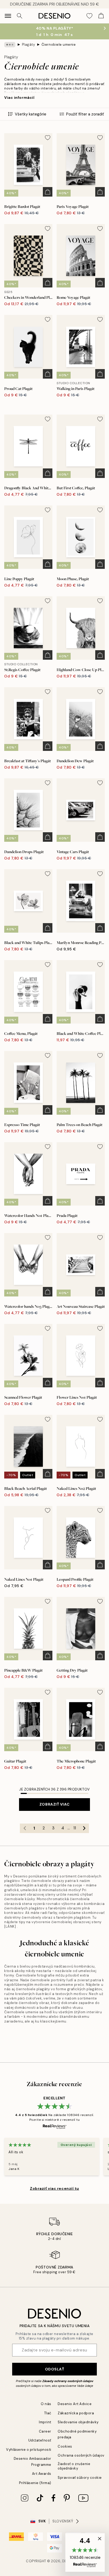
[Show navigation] (8, 16)
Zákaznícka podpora (76, 2413)
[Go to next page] (84, 1828)
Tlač (48, 2413)
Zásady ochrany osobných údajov (68, 2381)
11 (75, 1828)
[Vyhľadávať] (20, 16)
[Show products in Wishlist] (89, 16)
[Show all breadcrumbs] (10, 45)
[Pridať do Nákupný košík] (48, 192)
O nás (46, 2404)
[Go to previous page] (25, 1828)
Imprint (45, 2422)
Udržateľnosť (40, 2440)
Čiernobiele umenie (59, 45)
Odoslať (55, 2369)
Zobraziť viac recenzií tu (54, 2188)
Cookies (65, 2446)
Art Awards (42, 2474)
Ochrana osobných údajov (81, 2455)
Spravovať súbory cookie (80, 2478)
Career (45, 2431)
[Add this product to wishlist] (48, 138)
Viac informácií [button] (19, 97)
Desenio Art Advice (75, 2404)
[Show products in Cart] (101, 16)
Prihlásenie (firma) (35, 2483)
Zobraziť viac (54, 1804)
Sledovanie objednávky (78, 2422)
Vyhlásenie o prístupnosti (29, 2450)
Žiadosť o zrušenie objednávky (74, 2466)
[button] (85, 2552)
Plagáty (29, 45)
